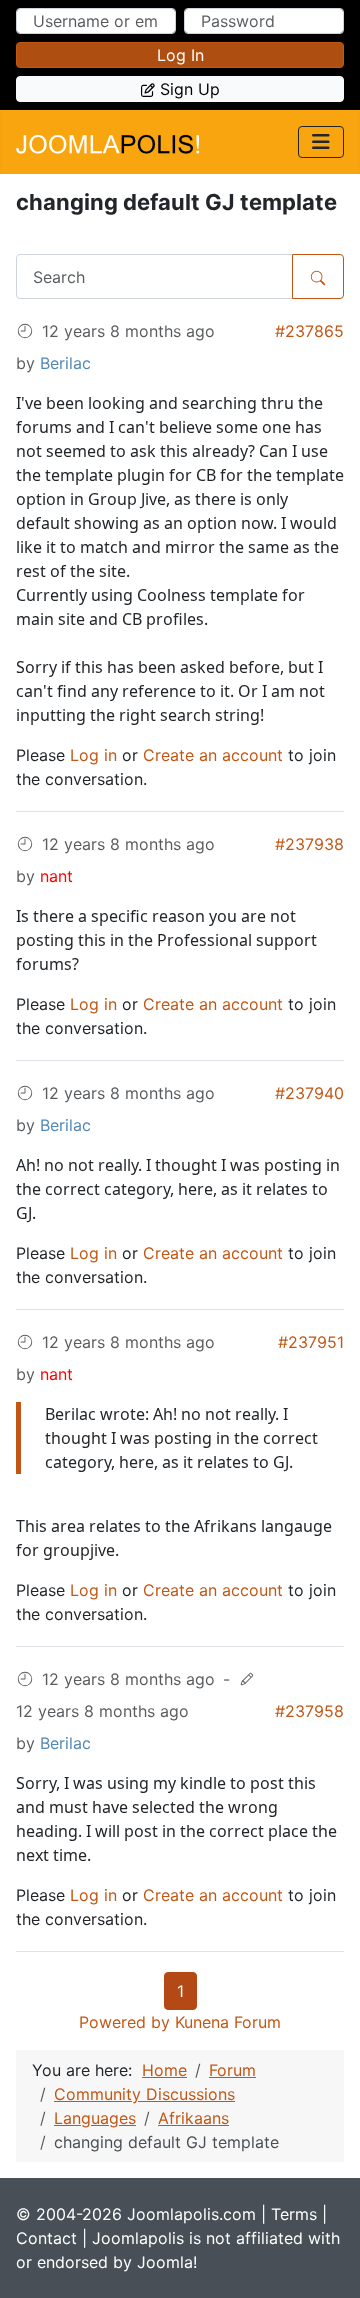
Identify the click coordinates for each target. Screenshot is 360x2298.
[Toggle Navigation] (321, 142)
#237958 (309, 1711)
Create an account (213, 755)
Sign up (190, 89)
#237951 (311, 1342)
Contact (46, 2238)
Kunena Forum (228, 2022)
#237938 (309, 844)
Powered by (124, 2022)
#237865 (309, 331)
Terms (294, 2214)
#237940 (309, 1093)
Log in (180, 55)
